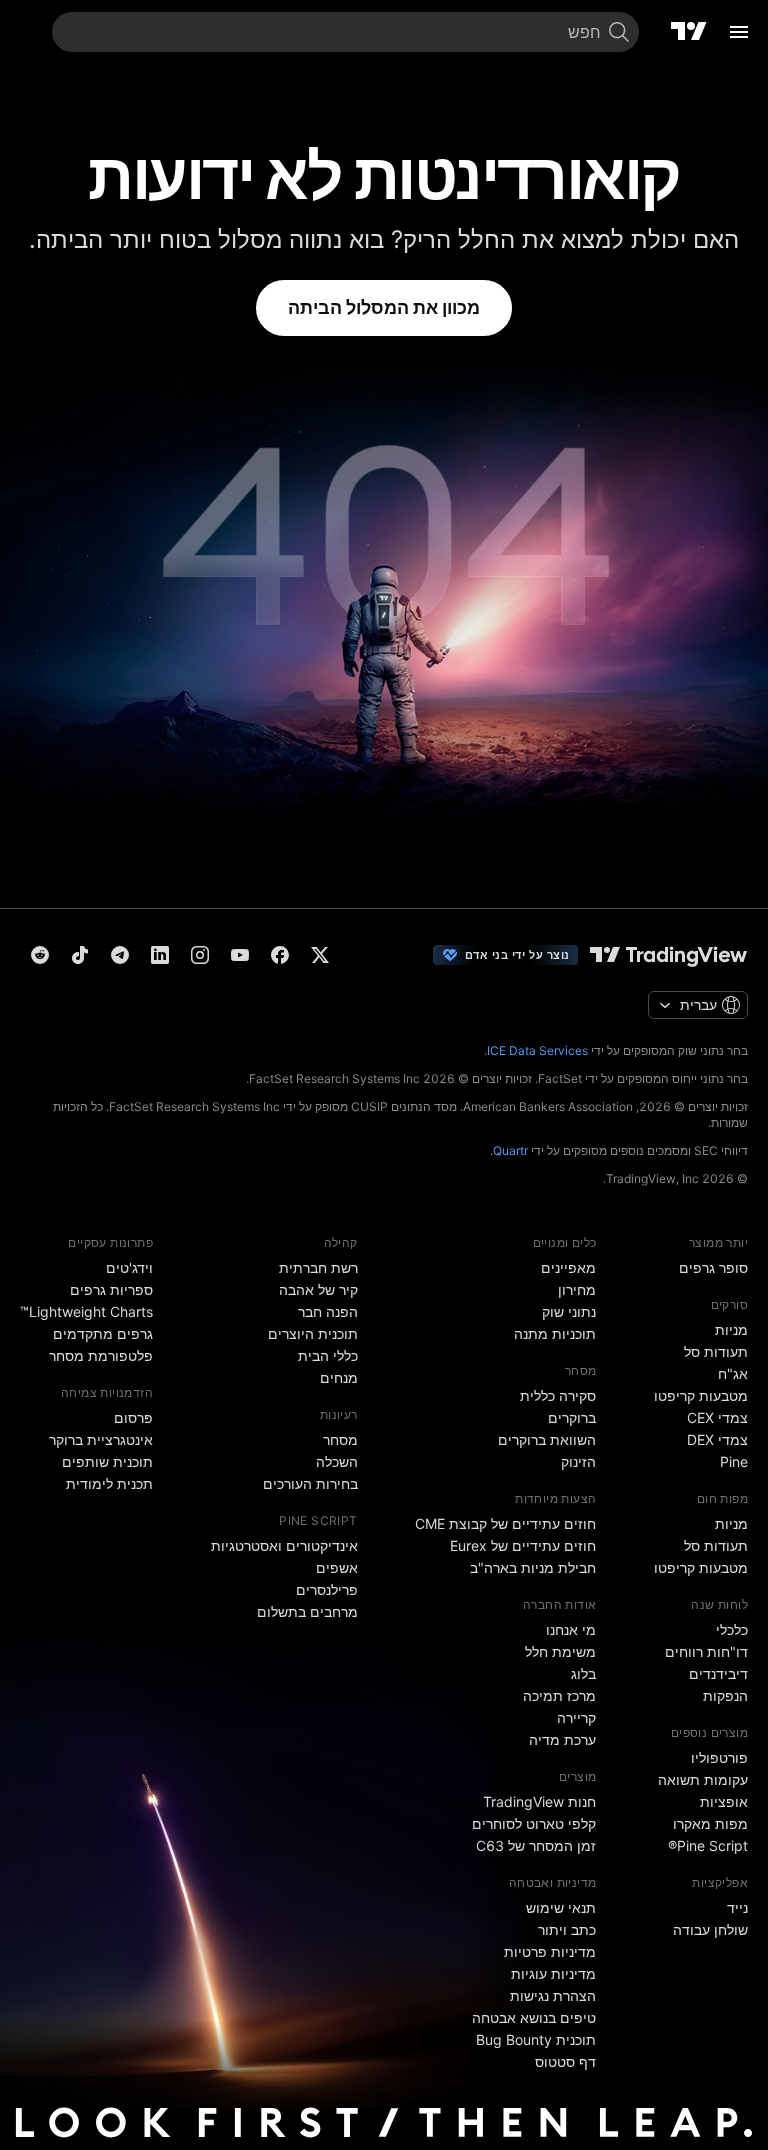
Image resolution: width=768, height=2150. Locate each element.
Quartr (510, 1150)
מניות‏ (731, 1329)
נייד (737, 1907)
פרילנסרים (327, 1589)
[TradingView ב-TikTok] (80, 955)
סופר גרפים (713, 1267)
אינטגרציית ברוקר (101, 1439)
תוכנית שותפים (107, 1461)
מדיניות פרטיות (550, 1951)
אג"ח (733, 1373)
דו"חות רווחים (706, 1651)
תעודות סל (716, 1351)
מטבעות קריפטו (701, 1395)
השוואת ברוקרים (547, 1439)
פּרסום (133, 1417)
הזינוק (578, 1461)
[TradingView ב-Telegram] (120, 955)
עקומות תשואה (703, 1779)
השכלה (337, 1461)
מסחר (340, 1439)
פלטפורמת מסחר (101, 1355)
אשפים (337, 1567)
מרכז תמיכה (559, 1695)
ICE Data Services (537, 1050)
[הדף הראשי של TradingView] (689, 32)
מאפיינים (568, 1267)
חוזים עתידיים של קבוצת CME (505, 1523)
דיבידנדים (718, 1673)
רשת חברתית (318, 1267)
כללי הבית (328, 1355)
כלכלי (732, 1629)
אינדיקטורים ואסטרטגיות (284, 1545)
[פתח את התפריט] (739, 32)
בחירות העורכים (310, 1483)
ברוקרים (572, 1417)
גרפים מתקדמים (103, 1333)
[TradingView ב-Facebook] (280, 955)
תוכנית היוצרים (313, 1333)
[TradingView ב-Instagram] (200, 955)
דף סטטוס (565, 2061)
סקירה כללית (558, 1395)
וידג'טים (129, 1267)
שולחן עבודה (710, 1929)
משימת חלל (560, 1651)
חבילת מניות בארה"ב (533, 1567)
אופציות (724, 1801)
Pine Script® (708, 1845)
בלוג (583, 1673)
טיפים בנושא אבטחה (534, 2017)
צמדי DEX (717, 1439)
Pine (734, 1461)
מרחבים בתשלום (307, 1611)
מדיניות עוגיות (553, 1973)
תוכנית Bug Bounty (536, 2039)
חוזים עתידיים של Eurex (523, 1545)
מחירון (577, 1289)
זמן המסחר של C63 (536, 1845)
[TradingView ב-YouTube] (240, 955)
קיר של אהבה (318, 1289)
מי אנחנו (571, 1629)
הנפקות (725, 1695)
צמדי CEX (717, 1417)
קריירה (576, 1717)
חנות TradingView (539, 1801)
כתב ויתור (567, 1929)
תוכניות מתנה (555, 1333)
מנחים (339, 1377)
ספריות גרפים (111, 1289)
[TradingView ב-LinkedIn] (160, 955)
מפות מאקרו (710, 1823)
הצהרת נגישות (553, 1995)
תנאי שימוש (561, 1907)
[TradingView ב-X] (320, 955)
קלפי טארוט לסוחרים (534, 1823)
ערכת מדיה (562, 1739)
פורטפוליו (719, 1757)
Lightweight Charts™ (86, 1311)
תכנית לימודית (109, 1483)
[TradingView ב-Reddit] (40, 955)
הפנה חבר (328, 1311)
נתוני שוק (569, 1311)
